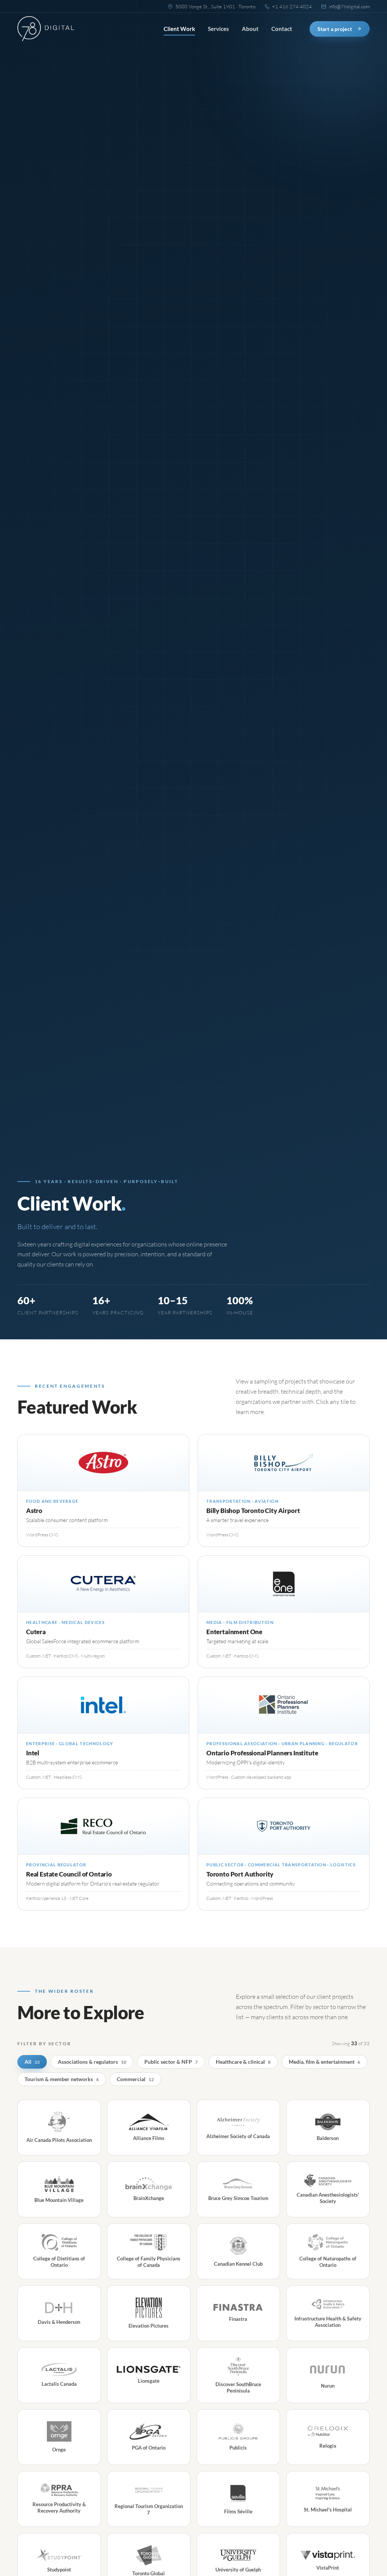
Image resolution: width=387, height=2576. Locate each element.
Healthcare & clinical (243, 2062)
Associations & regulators (92, 2062)
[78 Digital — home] (46, 29)
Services (218, 29)
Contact (282, 29)
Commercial (135, 2079)
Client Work (179, 29)
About (250, 29)
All (32, 2062)
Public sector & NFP (171, 2062)
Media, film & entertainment (324, 2062)
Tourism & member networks (62, 2079)
